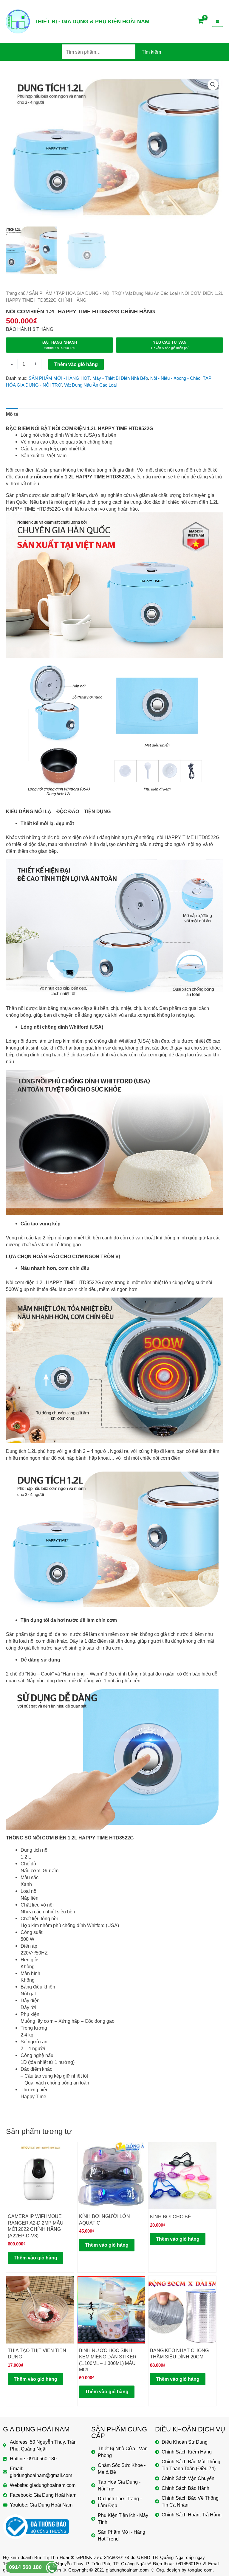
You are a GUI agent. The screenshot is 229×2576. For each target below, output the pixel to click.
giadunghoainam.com (127, 2570)
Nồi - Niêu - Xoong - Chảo (175, 378)
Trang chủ (16, 293)
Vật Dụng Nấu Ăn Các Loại (151, 293)
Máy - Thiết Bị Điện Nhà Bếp (120, 378)
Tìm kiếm (151, 52)
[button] (213, 85)
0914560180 (188, 2564)
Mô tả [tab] (12, 414)
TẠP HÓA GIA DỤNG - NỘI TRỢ (89, 293)
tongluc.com (200, 2570)
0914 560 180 (25, 2567)
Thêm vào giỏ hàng (76, 364)
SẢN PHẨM (41, 293)
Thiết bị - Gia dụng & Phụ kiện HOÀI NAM (92, 21)
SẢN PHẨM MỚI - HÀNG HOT (59, 378)
